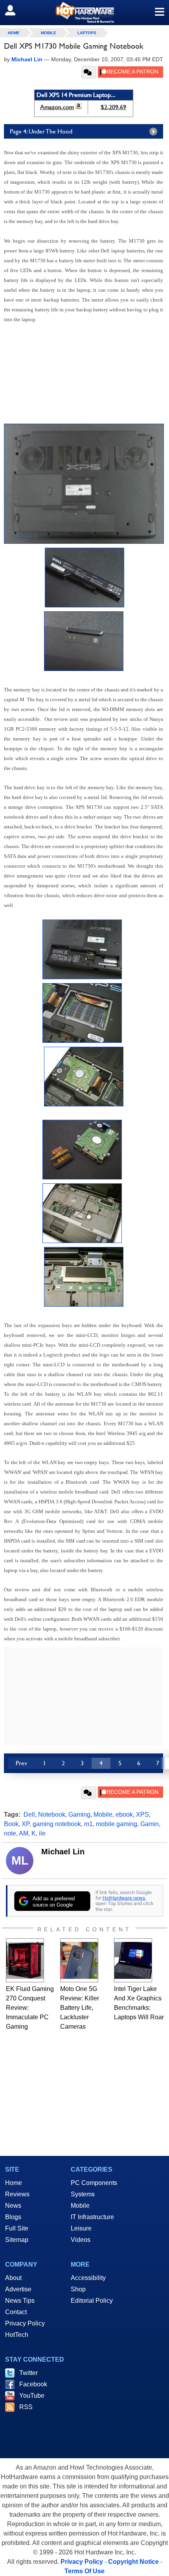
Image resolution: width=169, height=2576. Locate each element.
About (13, 2278)
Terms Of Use (84, 2571)
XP (26, 1824)
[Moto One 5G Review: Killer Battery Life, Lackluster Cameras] (79, 1960)
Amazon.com (57, 107)
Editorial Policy (92, 2301)
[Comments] (89, 72)
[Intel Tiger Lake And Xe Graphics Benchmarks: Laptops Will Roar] (133, 1960)
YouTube (32, 2396)
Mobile (49, 33)
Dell (29, 1815)
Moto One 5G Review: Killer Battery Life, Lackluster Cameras (80, 2008)
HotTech (17, 2335)
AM (24, 1833)
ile (42, 1833)
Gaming (79, 1815)
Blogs (13, 2217)
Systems (83, 2194)
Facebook (33, 2384)
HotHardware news (124, 1898)
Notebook (52, 1815)
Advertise (18, 2289)
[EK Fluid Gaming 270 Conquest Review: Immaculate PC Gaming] (25, 1960)
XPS (142, 1815)
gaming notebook (57, 1824)
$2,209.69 (113, 107)
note (10, 1833)
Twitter (28, 2373)
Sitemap (17, 2240)
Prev (21, 1763)
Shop (78, 2289)
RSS (26, 2407)
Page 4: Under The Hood (41, 131)
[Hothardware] (84, 12)
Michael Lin (63, 1852)
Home (14, 2183)
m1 (88, 1824)
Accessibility (88, 2278)
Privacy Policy (25, 2323)
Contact (16, 2312)
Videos (81, 2240)
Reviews (17, 2194)
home (14, 33)
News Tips (20, 2301)
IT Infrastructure (92, 2217)
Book (11, 1824)
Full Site (17, 2228)
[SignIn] (15, 10)
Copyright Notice (133, 2562)
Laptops (87, 33)
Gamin (150, 1824)
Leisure (81, 2228)
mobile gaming (117, 1824)
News (13, 2206)
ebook (124, 1815)
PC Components (94, 2183)
